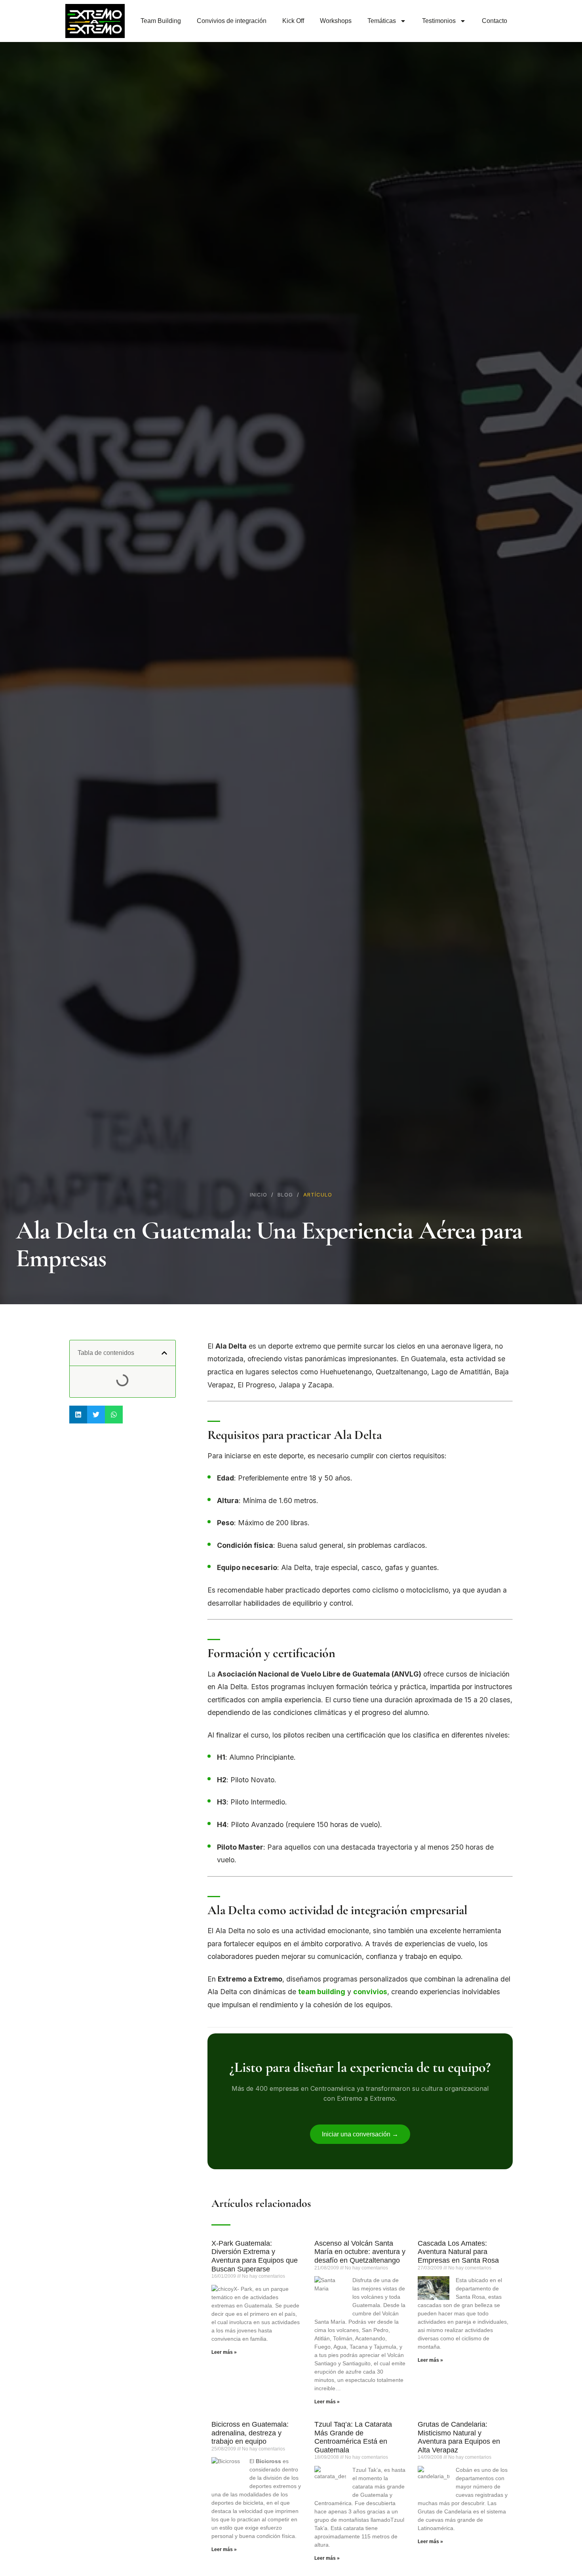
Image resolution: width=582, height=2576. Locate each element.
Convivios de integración (232, 21)
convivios (370, 1992)
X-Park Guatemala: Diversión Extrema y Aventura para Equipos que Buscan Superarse (255, 2256)
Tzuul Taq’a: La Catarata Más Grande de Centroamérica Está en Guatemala (353, 2437)
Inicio (259, 1195)
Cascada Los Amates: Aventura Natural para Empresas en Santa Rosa (458, 2252)
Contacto (495, 21)
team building (322, 1992)
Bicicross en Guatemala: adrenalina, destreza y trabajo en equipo (250, 2433)
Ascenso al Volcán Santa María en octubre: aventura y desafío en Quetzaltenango (360, 2252)
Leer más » (224, 2352)
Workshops (336, 21)
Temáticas (382, 21)
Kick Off (293, 21)
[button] (164, 1353)
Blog (285, 1195)
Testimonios (439, 21)
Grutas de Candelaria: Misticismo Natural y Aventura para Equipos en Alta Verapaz (459, 2437)
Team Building (161, 21)
